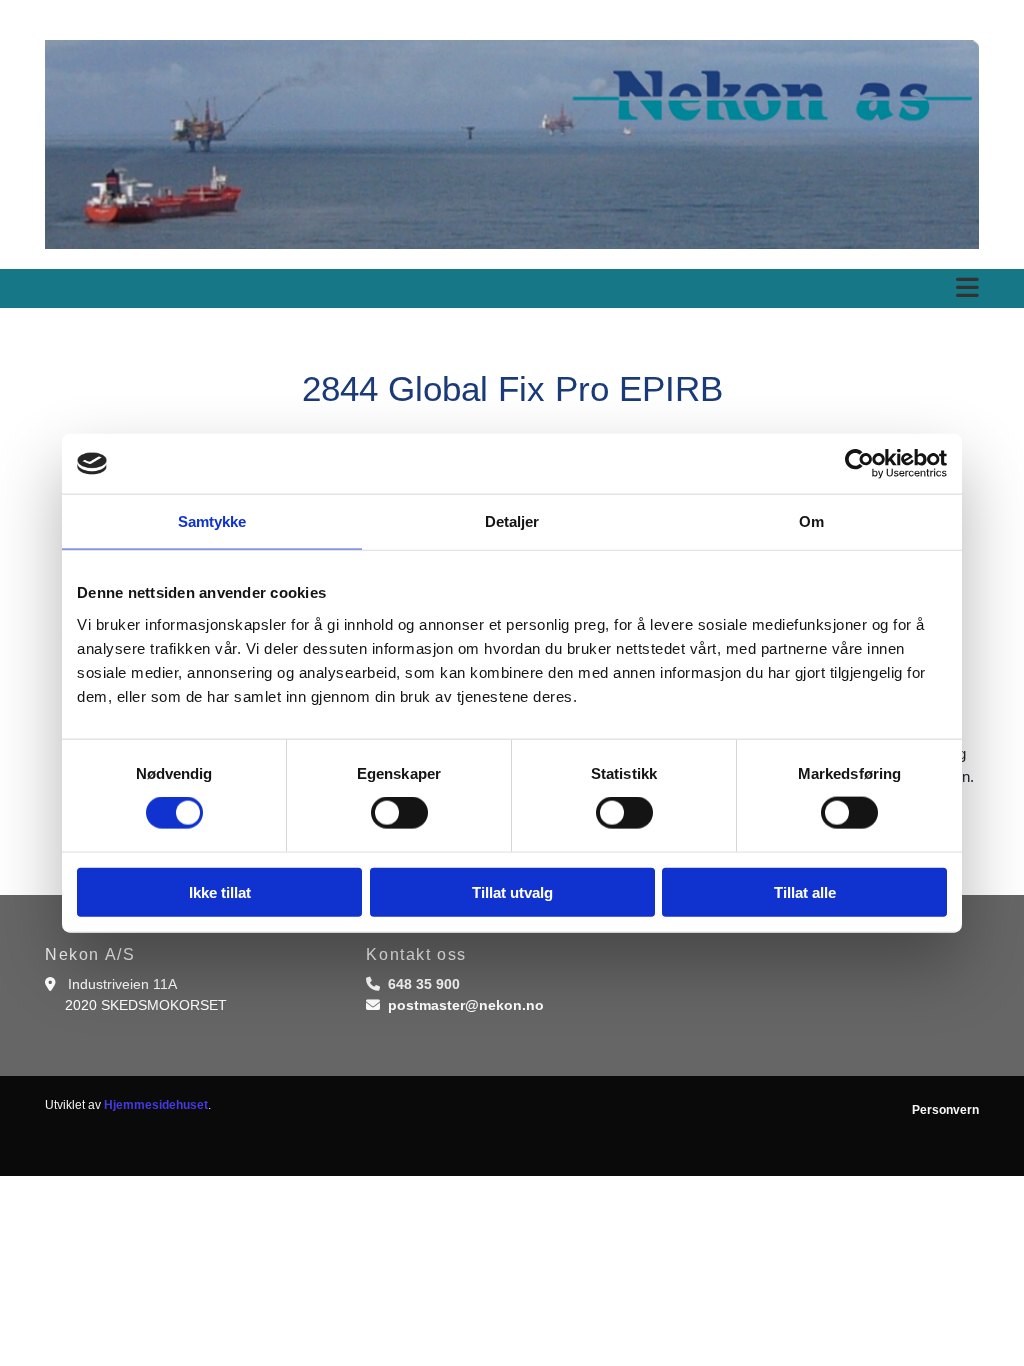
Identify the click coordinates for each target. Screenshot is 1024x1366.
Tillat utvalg (512, 891)
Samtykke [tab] (212, 521)
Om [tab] (811, 521)
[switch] (399, 813)
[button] (512, 288)
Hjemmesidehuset (156, 1105)
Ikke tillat (220, 891)
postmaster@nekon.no (466, 1005)
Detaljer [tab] (512, 521)
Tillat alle (805, 891)
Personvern (945, 1110)
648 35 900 (424, 984)
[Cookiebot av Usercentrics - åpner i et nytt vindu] (859, 464)
